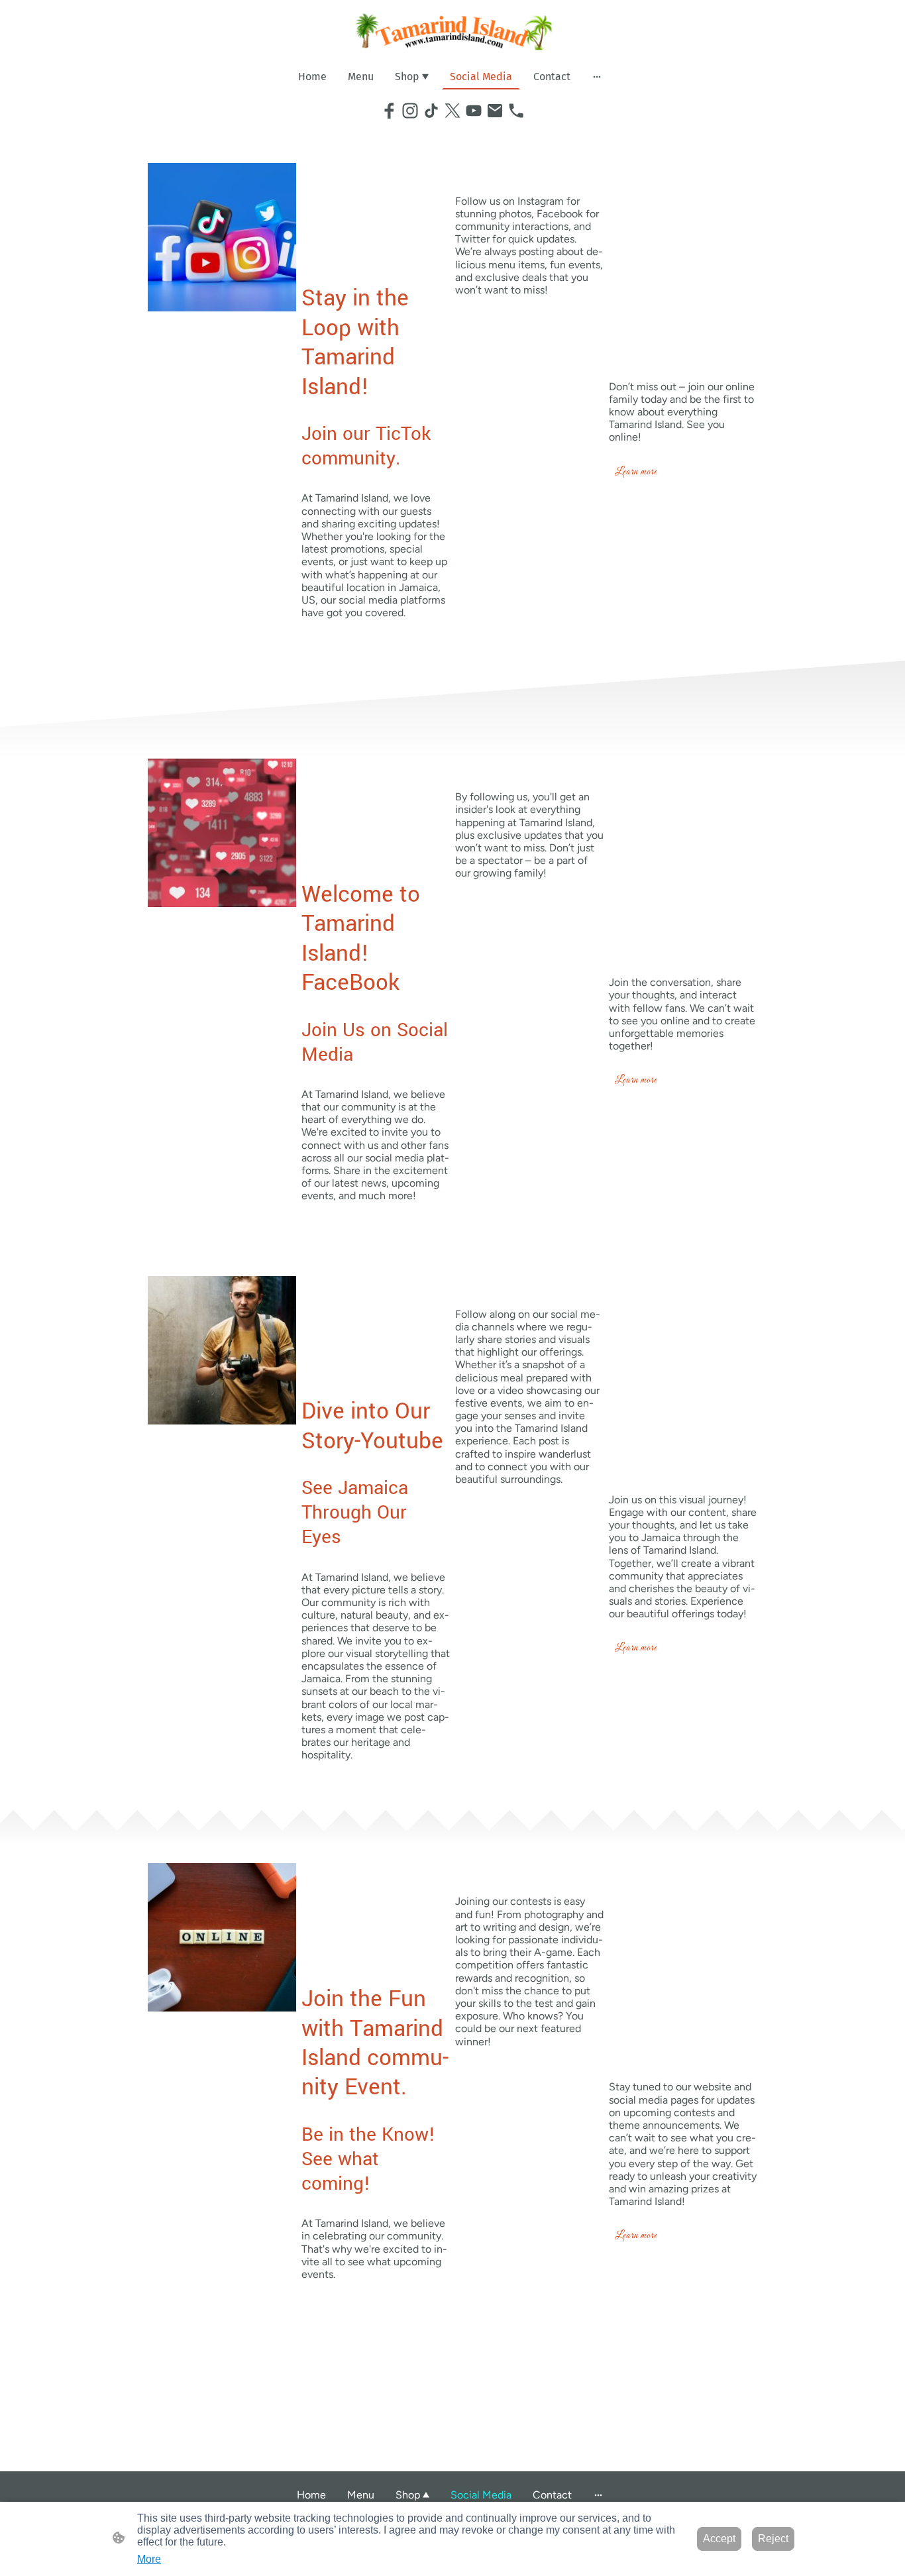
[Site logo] (453, 31)
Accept (719, 2539)
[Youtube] (474, 111)
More (149, 2559)
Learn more (636, 472)
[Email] (495, 111)
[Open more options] (597, 76)
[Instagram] (410, 111)
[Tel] (516, 111)
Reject (773, 2539)
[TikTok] (431, 111)
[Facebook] (389, 111)
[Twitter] (452, 111)
